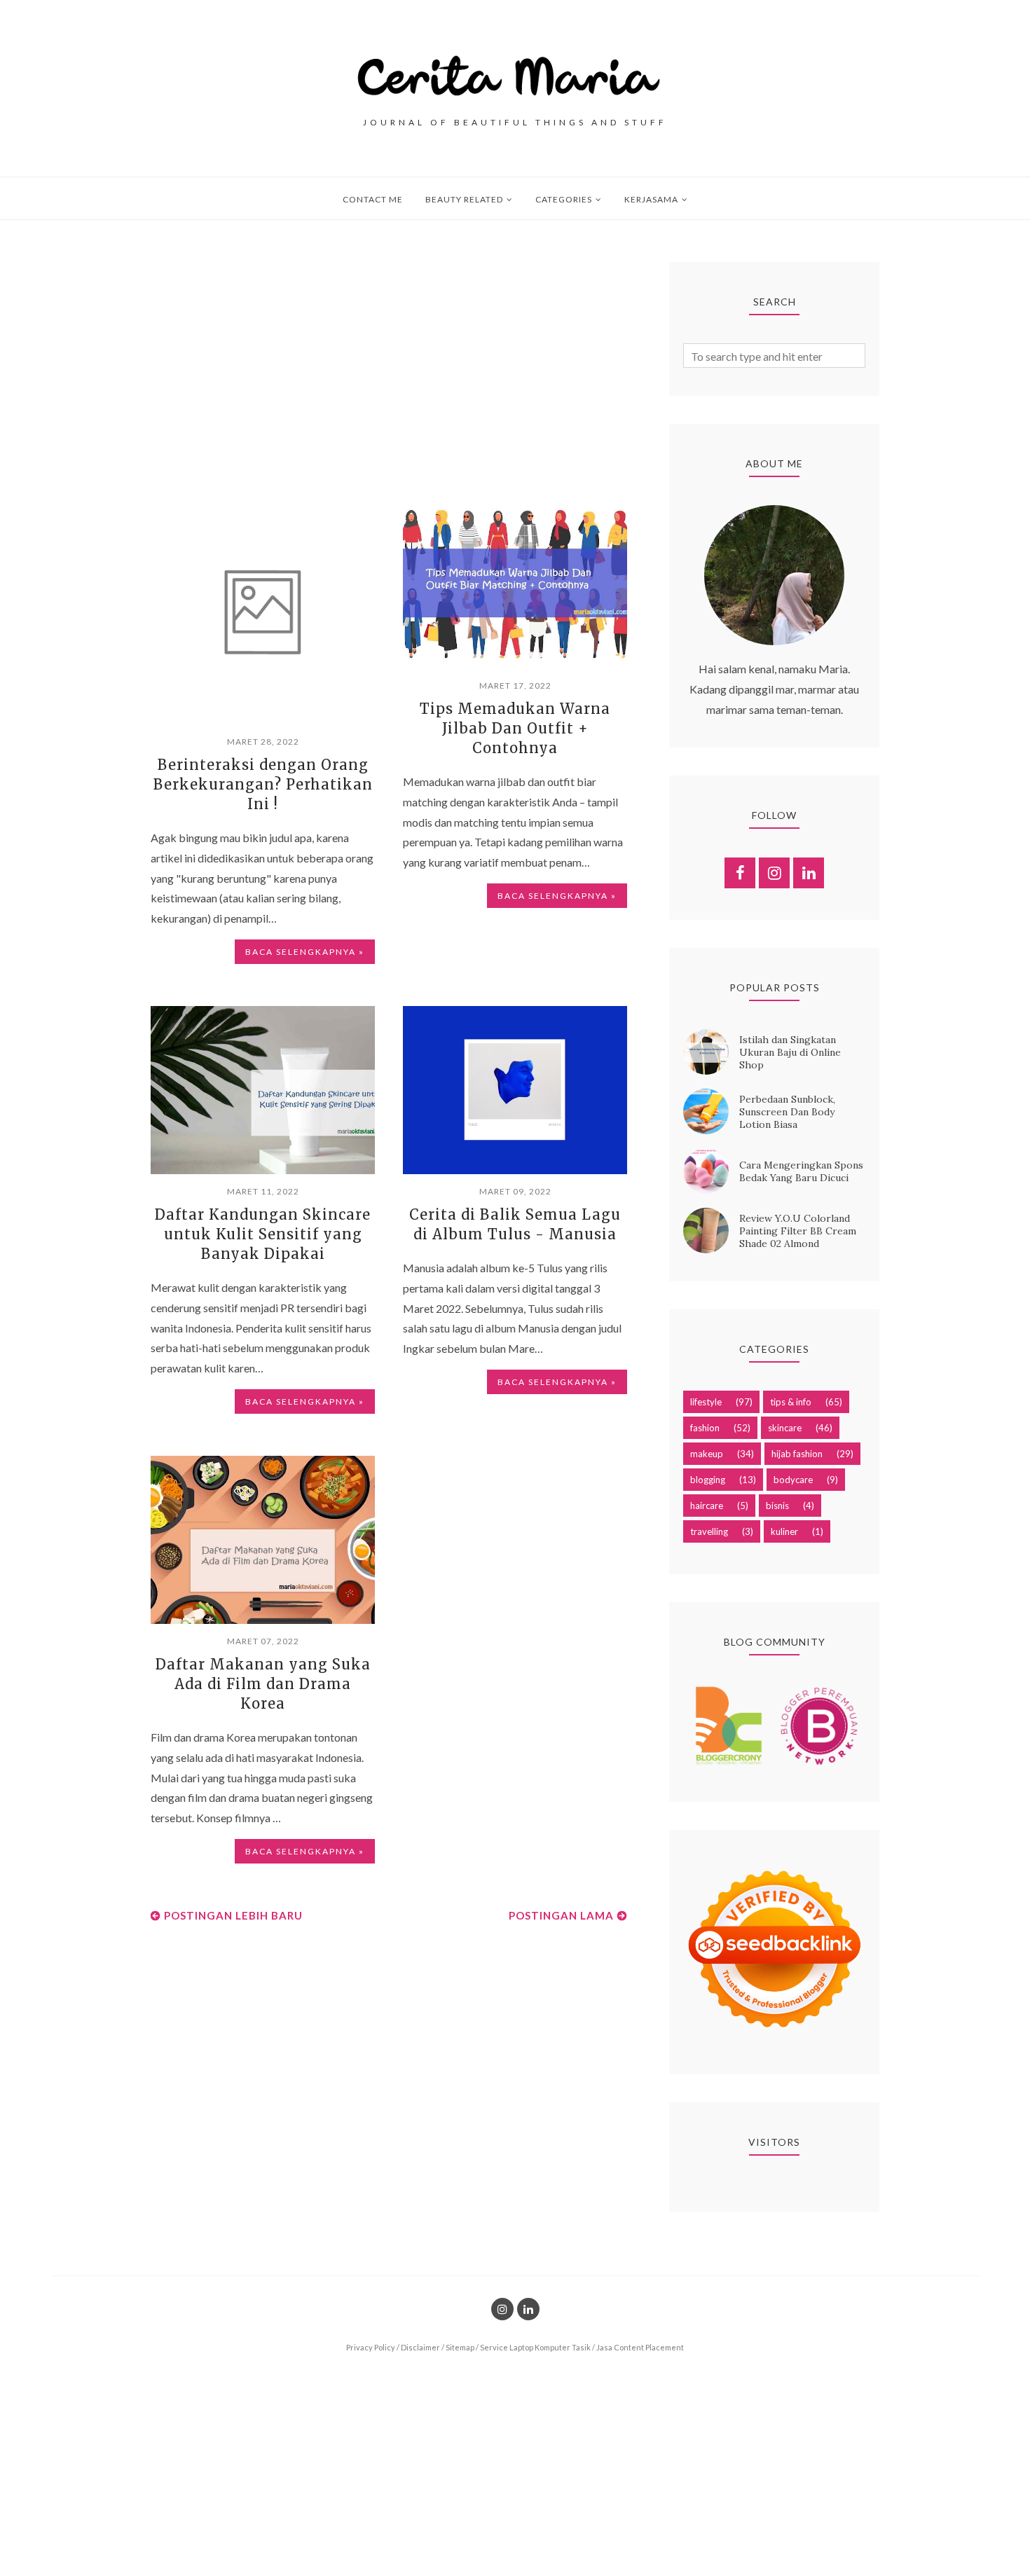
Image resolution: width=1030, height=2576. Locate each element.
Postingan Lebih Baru (233, 1915)
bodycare (793, 1480)
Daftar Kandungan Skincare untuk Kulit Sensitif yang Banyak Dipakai (263, 1234)
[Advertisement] (389, 360)
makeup (707, 1454)
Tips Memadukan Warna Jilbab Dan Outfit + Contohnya (515, 728)
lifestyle (706, 1402)
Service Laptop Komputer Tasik (535, 2347)
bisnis (777, 1506)
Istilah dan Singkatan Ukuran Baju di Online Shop (790, 1052)
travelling (709, 1531)
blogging (708, 1480)
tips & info (791, 1402)
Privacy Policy (371, 2347)
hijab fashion (797, 1454)
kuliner (784, 1531)
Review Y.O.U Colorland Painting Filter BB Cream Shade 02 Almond (798, 1231)
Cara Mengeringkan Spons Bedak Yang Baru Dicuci (801, 1171)
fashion (705, 1428)
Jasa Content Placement (640, 2347)
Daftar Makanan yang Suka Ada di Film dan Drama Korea (263, 1684)
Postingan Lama (561, 1915)
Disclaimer (420, 2347)
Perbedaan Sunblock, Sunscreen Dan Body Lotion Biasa (787, 1112)
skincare (785, 1428)
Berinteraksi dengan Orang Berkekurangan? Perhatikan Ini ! (263, 784)
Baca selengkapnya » (305, 952)
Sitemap (460, 2347)
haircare (707, 1506)
